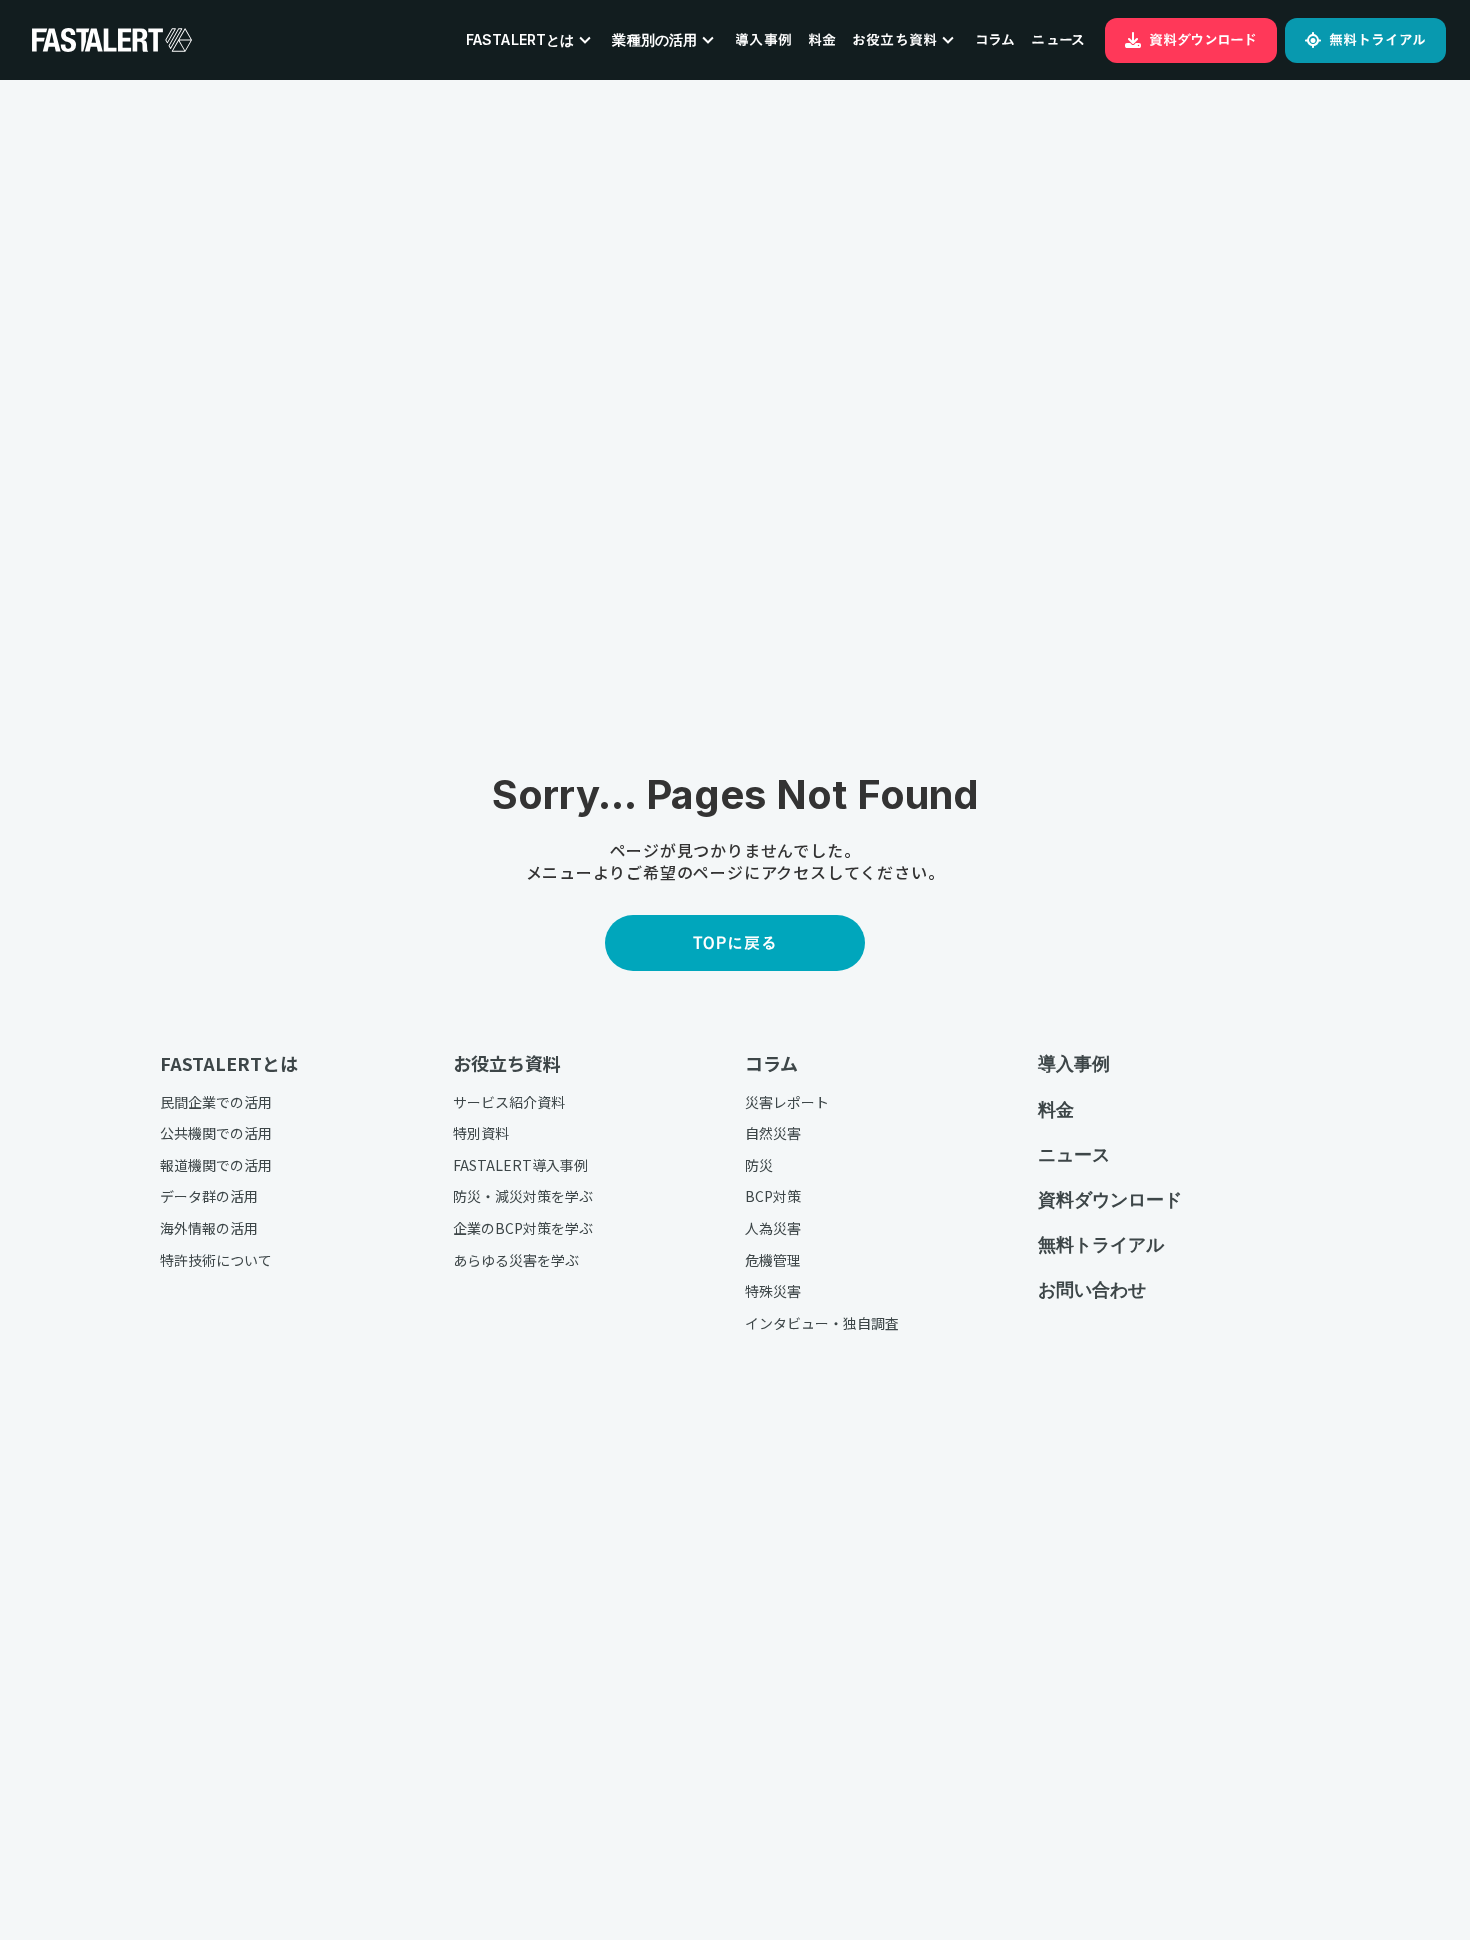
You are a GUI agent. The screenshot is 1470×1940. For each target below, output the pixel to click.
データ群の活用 (209, 1196)
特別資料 (481, 1133)
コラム (995, 39)
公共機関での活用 (216, 1133)
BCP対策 (773, 1196)
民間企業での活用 (216, 1102)
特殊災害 (773, 1291)
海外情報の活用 (209, 1228)
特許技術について (216, 1260)
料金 (822, 39)
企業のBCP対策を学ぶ (523, 1228)
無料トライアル (1101, 1244)
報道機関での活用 (216, 1165)
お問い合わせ (1092, 1289)
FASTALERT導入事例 (520, 1165)
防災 (759, 1165)
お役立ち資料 (507, 1063)
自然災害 (773, 1133)
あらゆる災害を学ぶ (516, 1260)
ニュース (1058, 39)
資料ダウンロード (1110, 1199)
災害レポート (787, 1102)
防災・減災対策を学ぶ (523, 1196)
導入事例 (763, 39)
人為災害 (773, 1228)
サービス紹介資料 (509, 1102)
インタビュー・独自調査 (822, 1323)
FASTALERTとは (229, 1063)
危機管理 (773, 1260)
